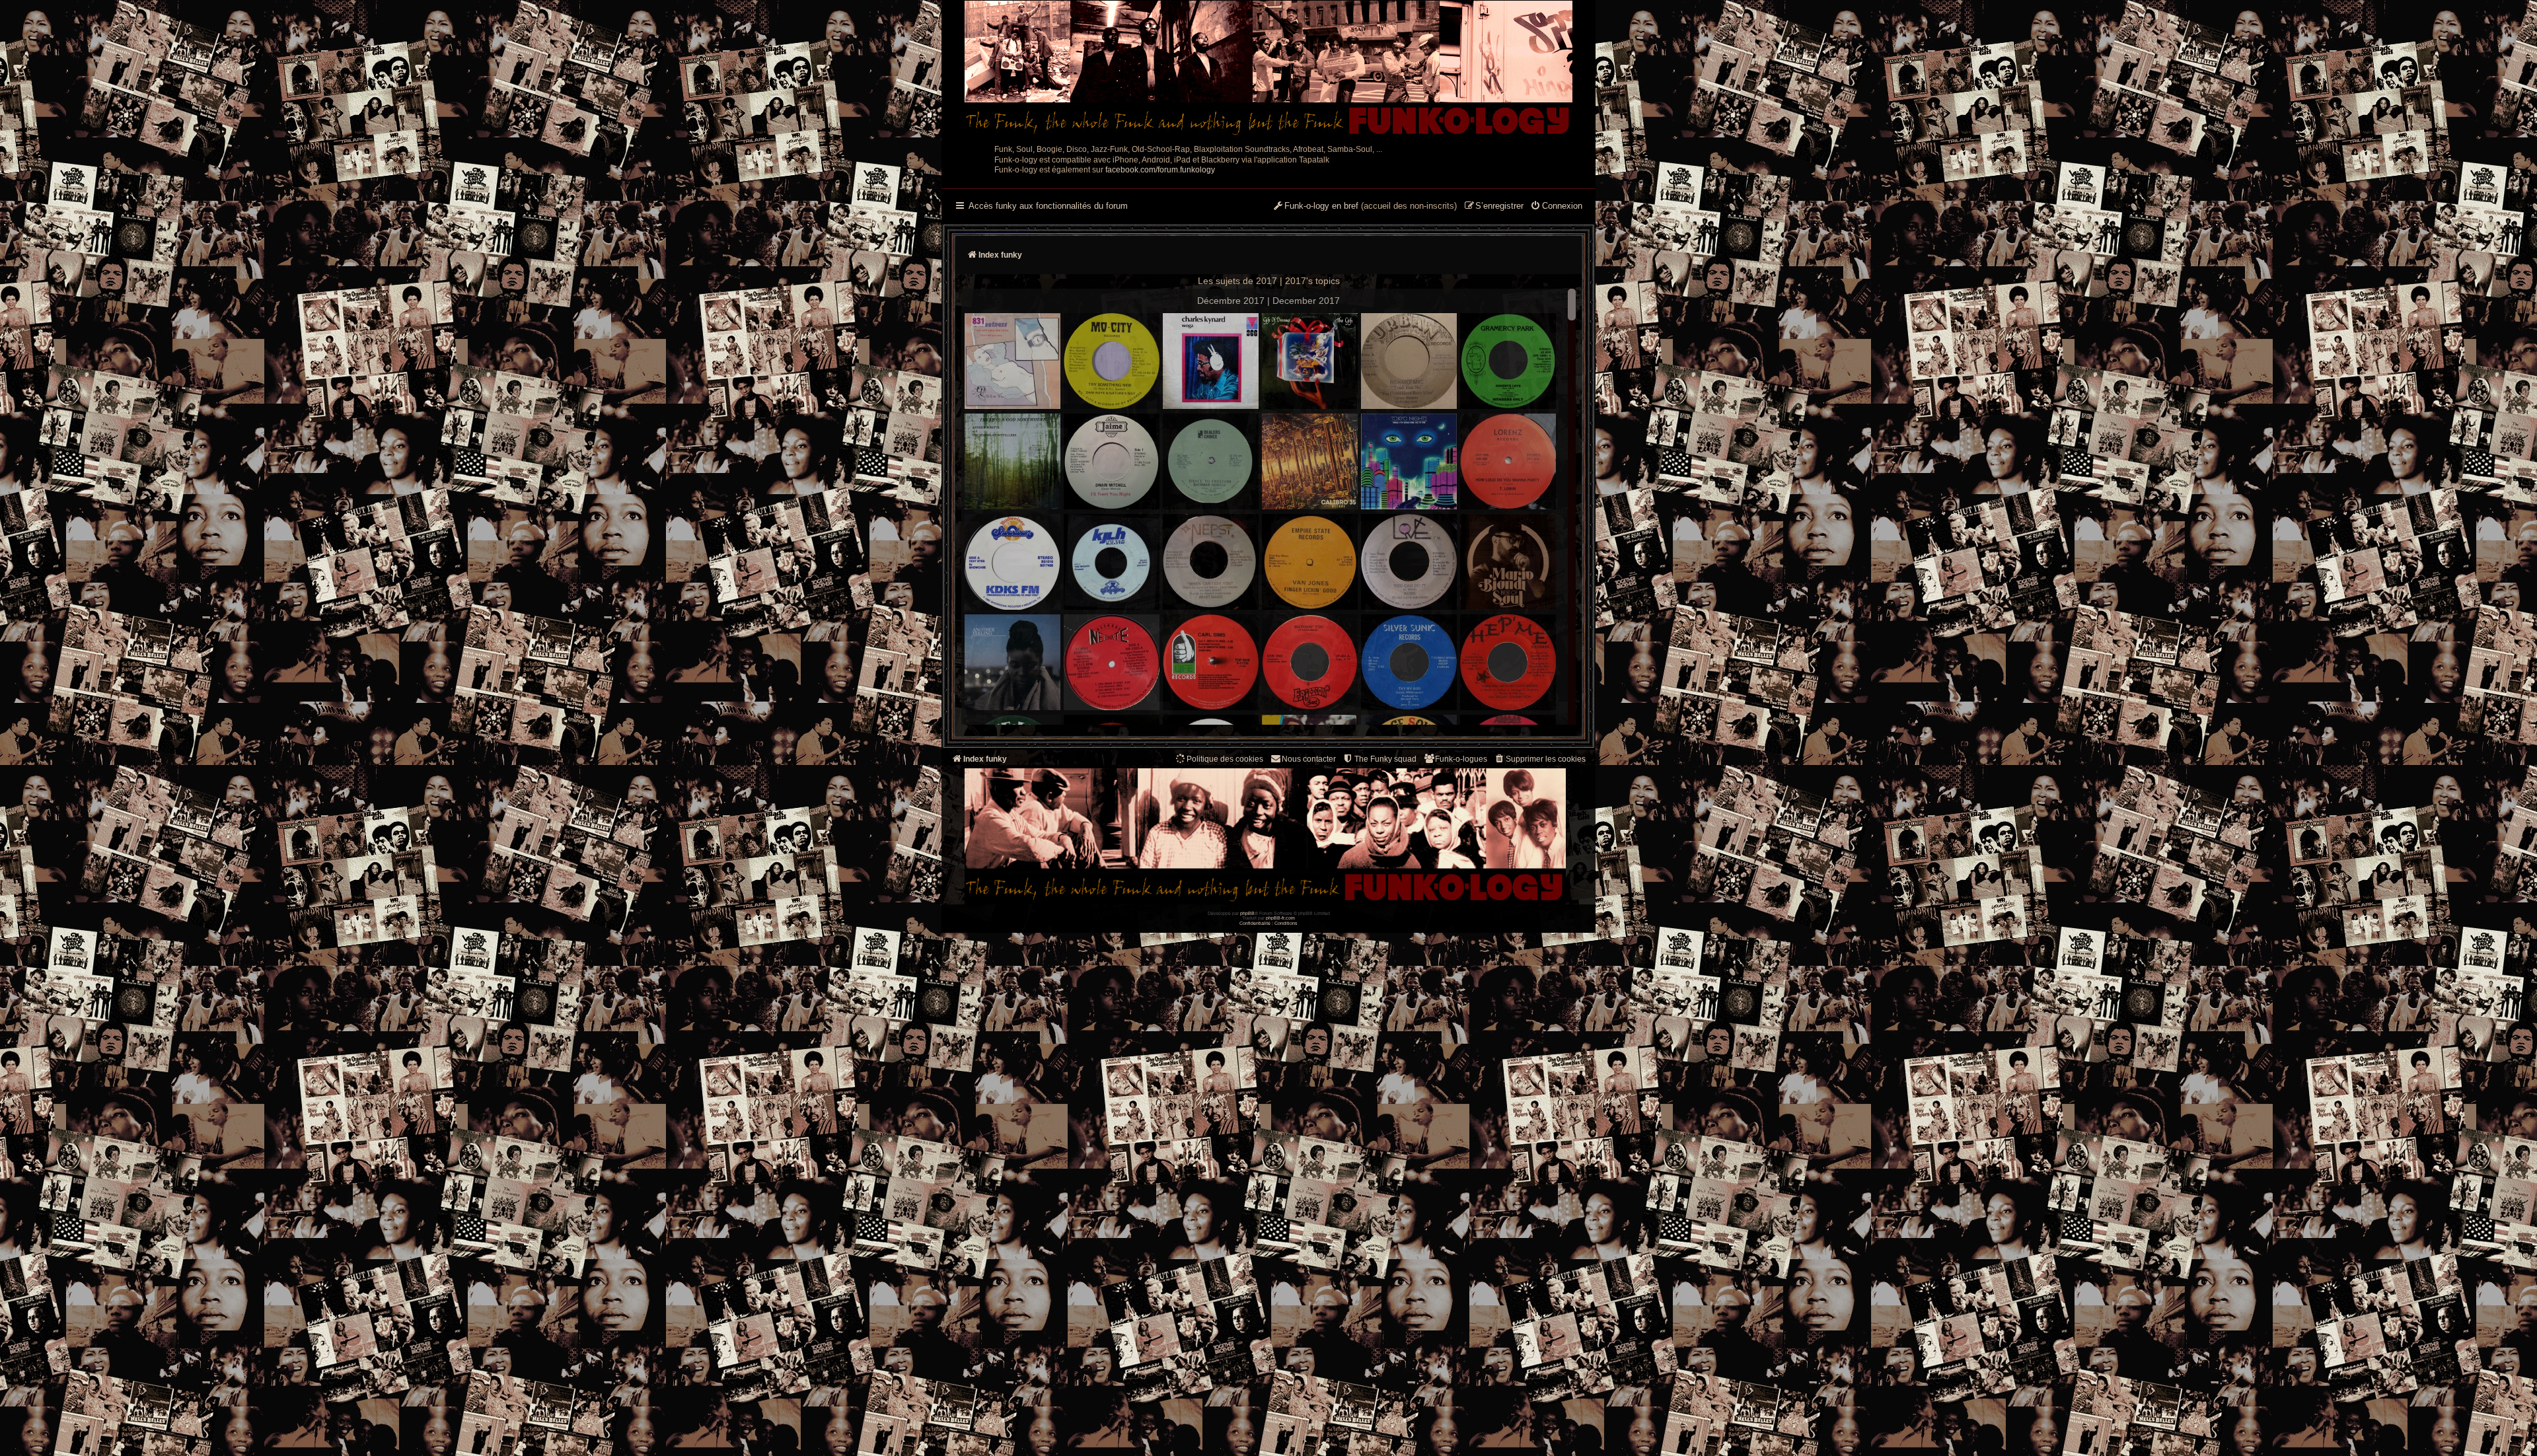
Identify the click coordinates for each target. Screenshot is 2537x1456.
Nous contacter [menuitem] (1309, 759)
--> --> (1382, 510)
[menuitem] (1556, 207)
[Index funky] (1268, 69)
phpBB (1247, 913)
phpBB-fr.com (1280, 918)
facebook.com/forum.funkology (1160, 170)
